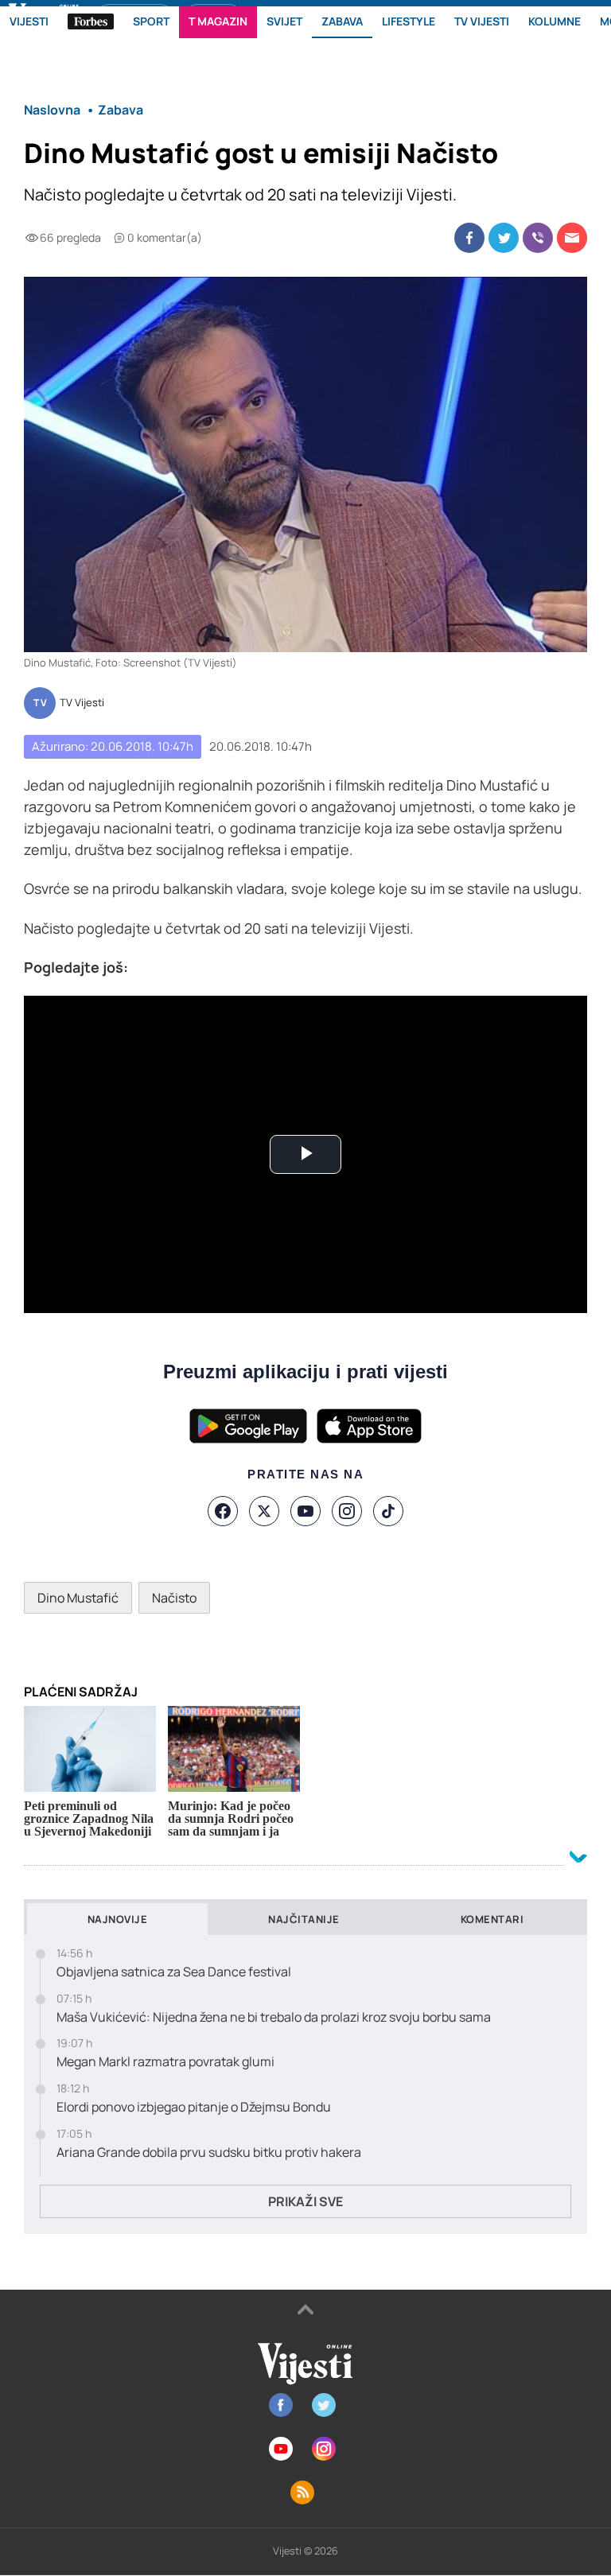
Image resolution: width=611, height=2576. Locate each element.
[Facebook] (223, 1511)
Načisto (174, 1598)
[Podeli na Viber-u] (538, 238)
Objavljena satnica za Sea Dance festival (174, 1972)
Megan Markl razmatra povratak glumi (165, 2062)
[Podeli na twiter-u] (504, 238)
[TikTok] (388, 1511)
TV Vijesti (82, 703)
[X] (264, 1511)
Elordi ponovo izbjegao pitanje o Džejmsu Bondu (194, 2107)
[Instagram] (347, 1511)
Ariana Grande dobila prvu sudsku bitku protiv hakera (209, 2152)
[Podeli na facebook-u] (469, 238)
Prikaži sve (305, 2201)
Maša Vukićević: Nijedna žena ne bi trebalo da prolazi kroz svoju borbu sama (274, 2017)
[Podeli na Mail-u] (572, 238)
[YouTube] (305, 1511)
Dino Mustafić (78, 1598)
